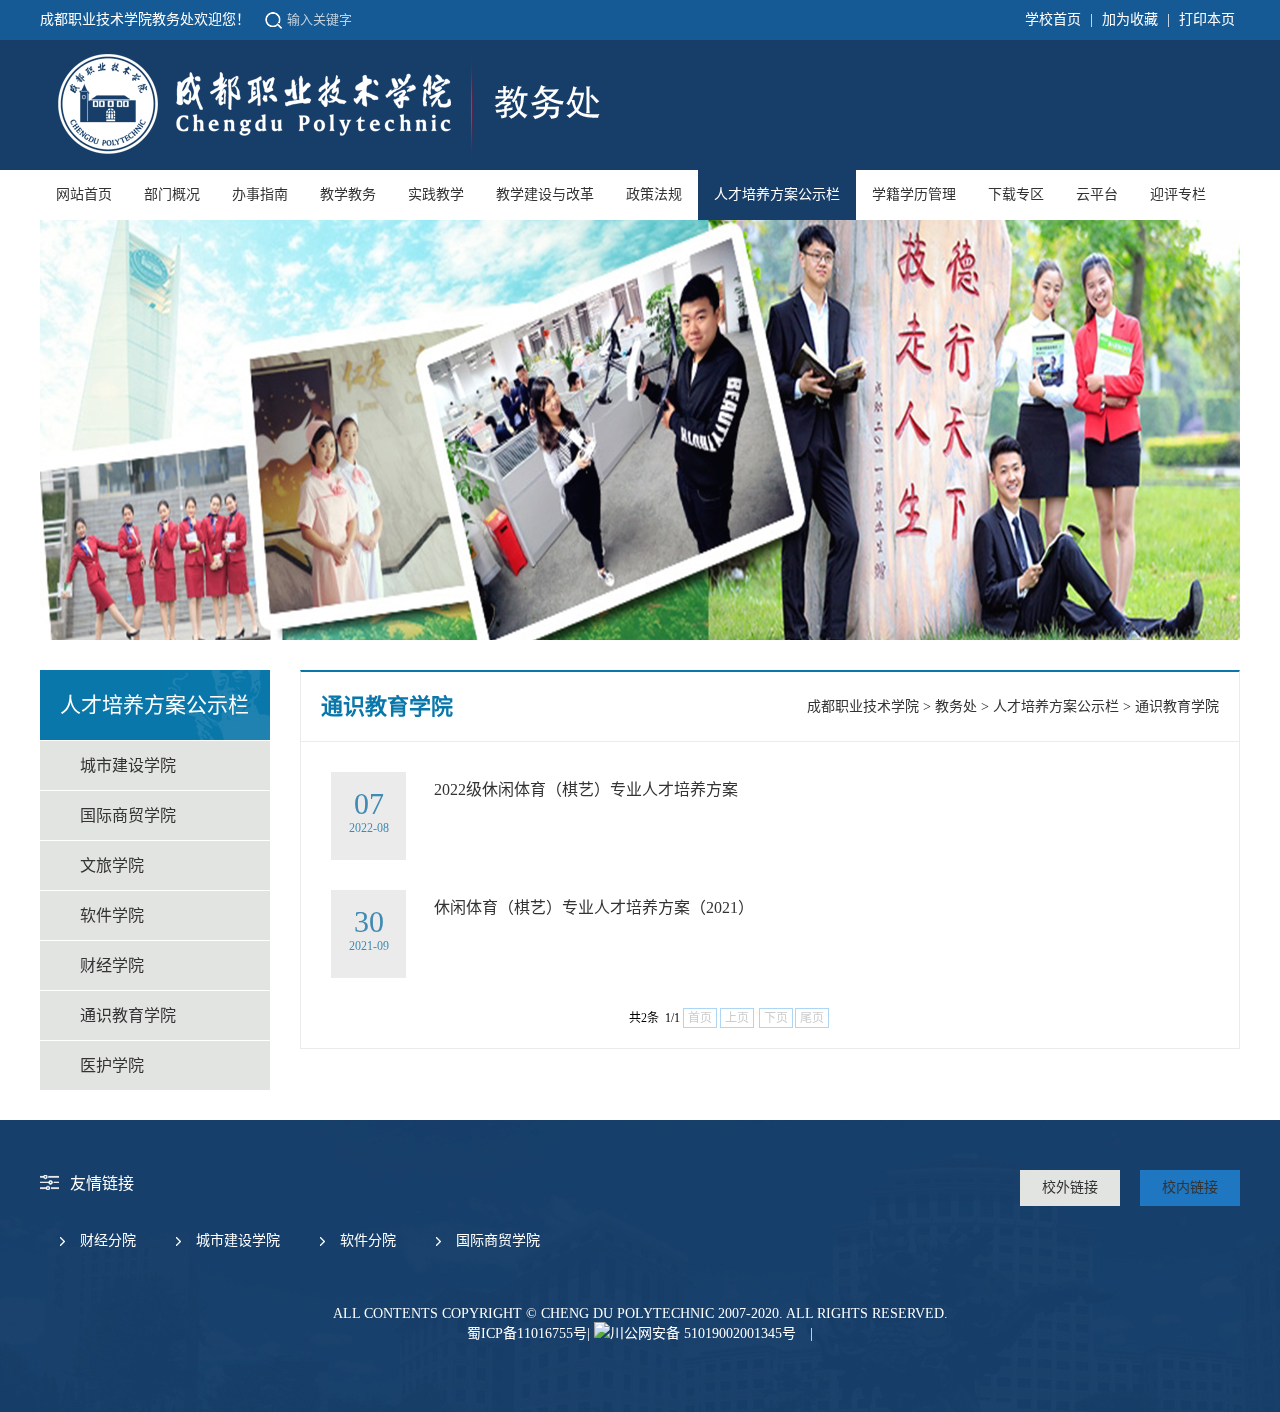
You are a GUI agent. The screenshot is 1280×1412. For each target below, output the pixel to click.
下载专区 (1016, 194)
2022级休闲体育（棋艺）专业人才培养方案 (586, 789)
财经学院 (112, 965)
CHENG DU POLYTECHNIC (627, 1313)
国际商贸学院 (128, 815)
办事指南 (260, 194)
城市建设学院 (128, 765)
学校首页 (1053, 19)
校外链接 (1070, 1187)
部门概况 (172, 194)
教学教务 (348, 194)
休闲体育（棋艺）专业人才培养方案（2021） (594, 907)
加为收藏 (1130, 19)
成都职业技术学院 (863, 706)
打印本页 (1207, 19)
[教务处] (327, 153)
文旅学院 (112, 865)
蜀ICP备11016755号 (527, 1333)
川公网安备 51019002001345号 (703, 1333)
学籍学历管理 (914, 194)
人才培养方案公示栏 (777, 194)
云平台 (1097, 194)
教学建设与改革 (545, 194)
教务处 (956, 706)
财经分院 (108, 1240)
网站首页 (84, 194)
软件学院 (112, 915)
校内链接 (1190, 1187)
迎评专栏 (1178, 194)
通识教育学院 (128, 1015)
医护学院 (112, 1065)
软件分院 (368, 1240)
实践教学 (436, 194)
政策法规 (654, 194)
